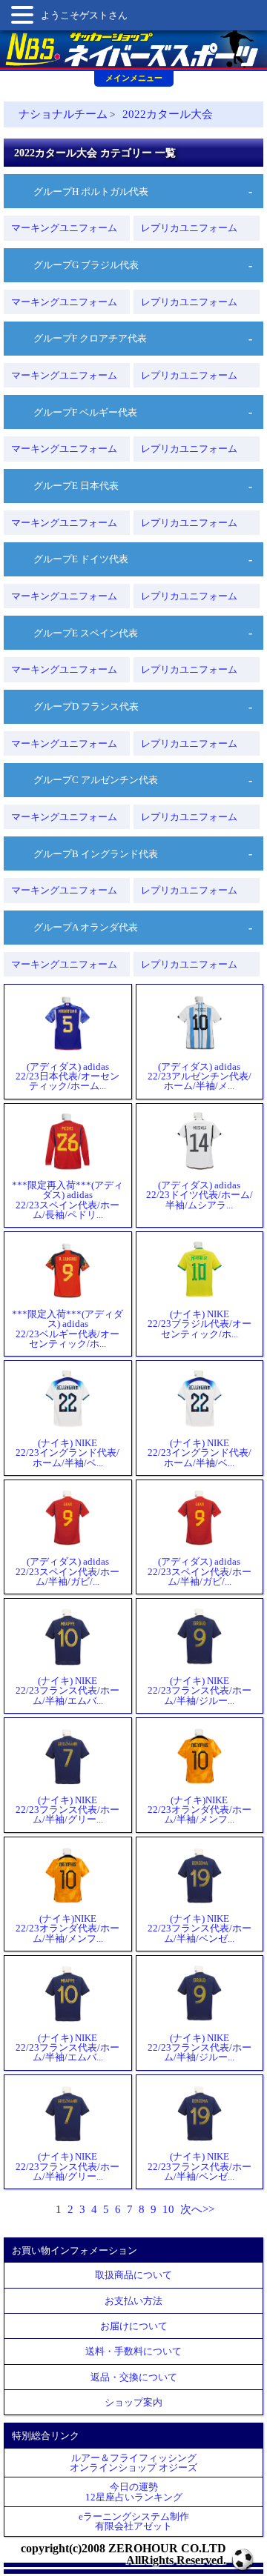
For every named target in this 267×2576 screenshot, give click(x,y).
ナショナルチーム (63, 114)
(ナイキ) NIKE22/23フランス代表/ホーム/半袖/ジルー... (200, 1690)
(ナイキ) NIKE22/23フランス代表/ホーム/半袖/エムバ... (67, 1690)
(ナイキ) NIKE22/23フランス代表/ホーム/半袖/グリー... (67, 1810)
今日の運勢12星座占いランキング (134, 2492)
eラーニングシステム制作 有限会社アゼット (134, 2521)
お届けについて (134, 2326)
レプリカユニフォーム (189, 228)
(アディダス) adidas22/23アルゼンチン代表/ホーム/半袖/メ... (200, 1076)
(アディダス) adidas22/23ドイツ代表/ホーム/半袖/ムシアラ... (200, 1195)
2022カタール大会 (168, 114)
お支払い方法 (133, 2301)
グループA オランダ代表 (86, 927)
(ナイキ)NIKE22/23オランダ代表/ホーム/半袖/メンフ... (200, 1810)
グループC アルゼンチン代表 (96, 780)
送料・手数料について (133, 2351)
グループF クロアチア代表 (90, 338)
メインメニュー (134, 78)
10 (168, 2209)
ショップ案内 (133, 2402)
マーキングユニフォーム (64, 228)
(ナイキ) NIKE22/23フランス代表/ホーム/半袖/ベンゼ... (200, 1928)
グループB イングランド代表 (96, 854)
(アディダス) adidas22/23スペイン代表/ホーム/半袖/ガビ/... (67, 1571)
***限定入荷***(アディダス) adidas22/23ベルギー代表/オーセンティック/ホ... (67, 1328)
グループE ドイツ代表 (81, 559)
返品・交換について (134, 2377)
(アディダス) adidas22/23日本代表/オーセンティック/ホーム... (67, 1076)
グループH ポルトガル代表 (91, 192)
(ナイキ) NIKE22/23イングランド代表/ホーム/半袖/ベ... (67, 1452)
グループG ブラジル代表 (86, 265)
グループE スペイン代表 (86, 633)
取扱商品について (133, 2275)
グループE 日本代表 (76, 486)
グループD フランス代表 (86, 706)
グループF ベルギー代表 (85, 412)
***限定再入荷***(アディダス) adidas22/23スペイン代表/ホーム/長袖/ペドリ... (67, 1199)
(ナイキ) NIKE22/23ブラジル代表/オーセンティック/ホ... (200, 1324)
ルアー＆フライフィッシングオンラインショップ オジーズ (133, 2463)
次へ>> (197, 2209)
